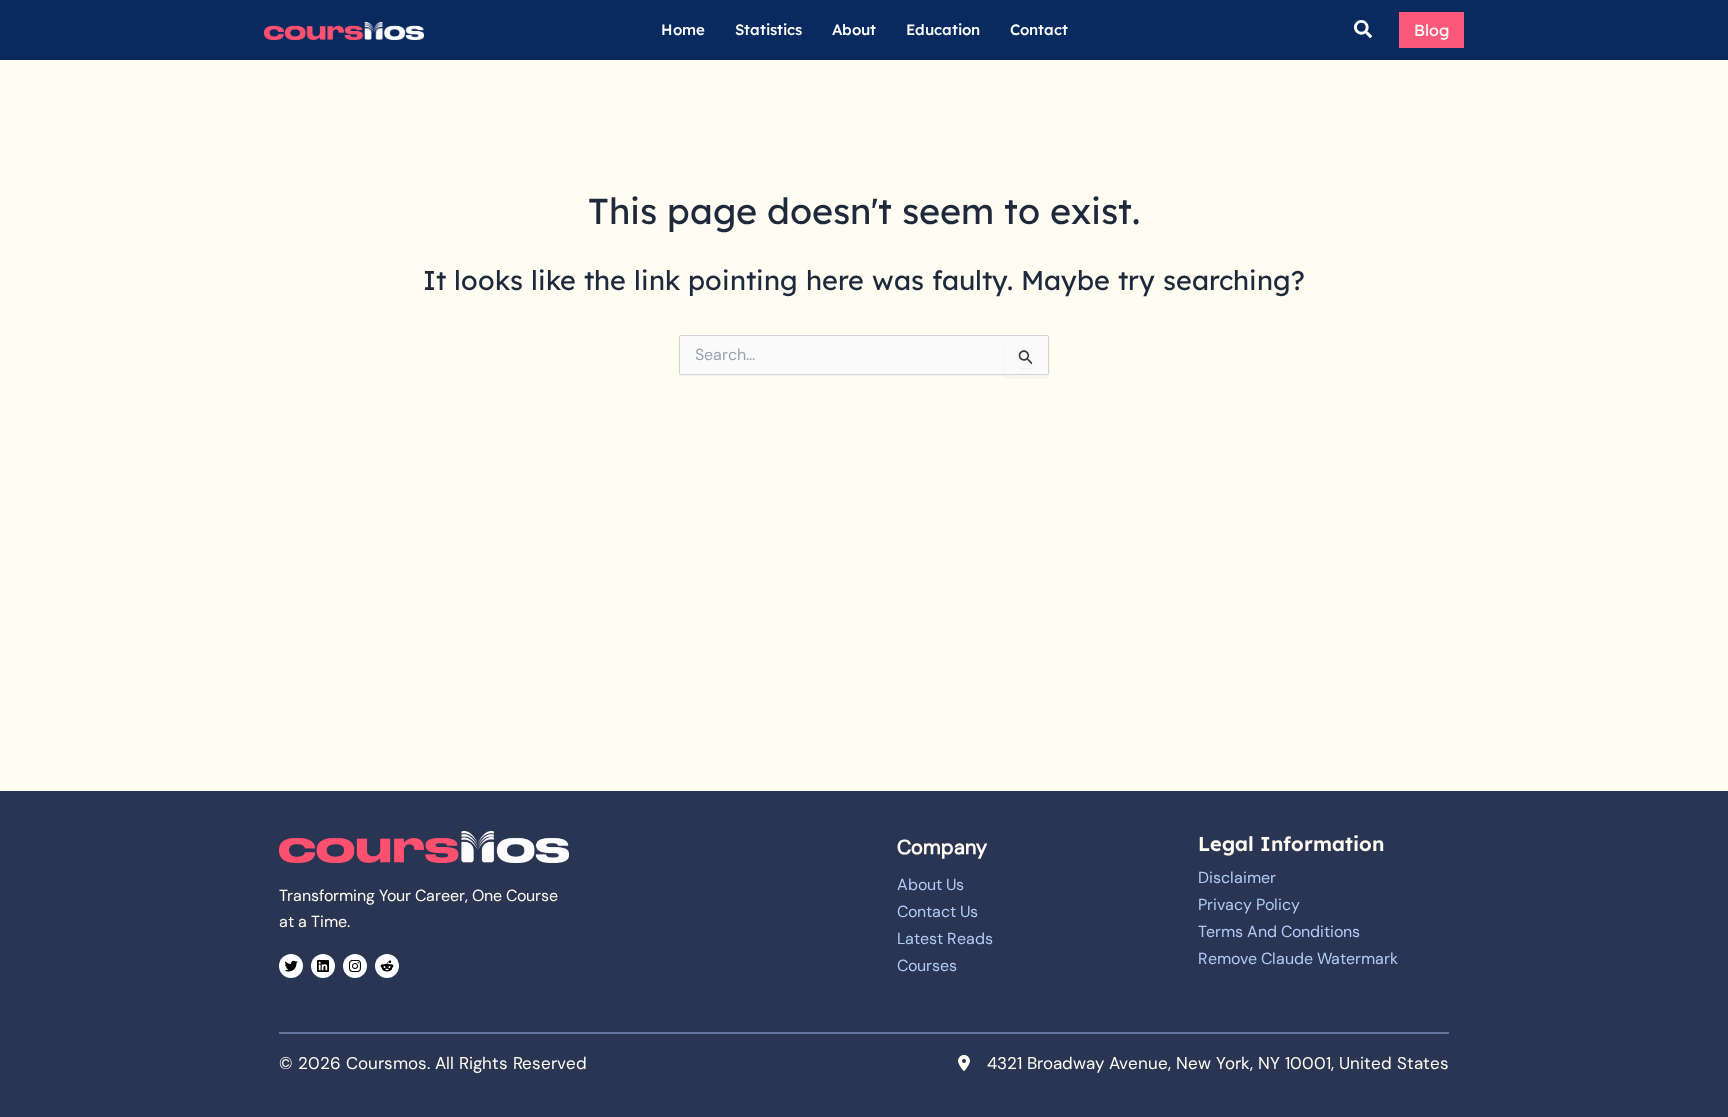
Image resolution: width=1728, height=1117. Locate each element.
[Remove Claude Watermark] (1298, 959)
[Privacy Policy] (1249, 905)
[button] (1364, 30)
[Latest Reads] (945, 939)
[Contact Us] (937, 912)
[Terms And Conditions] (1279, 932)
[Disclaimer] (1237, 878)
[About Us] (930, 885)
